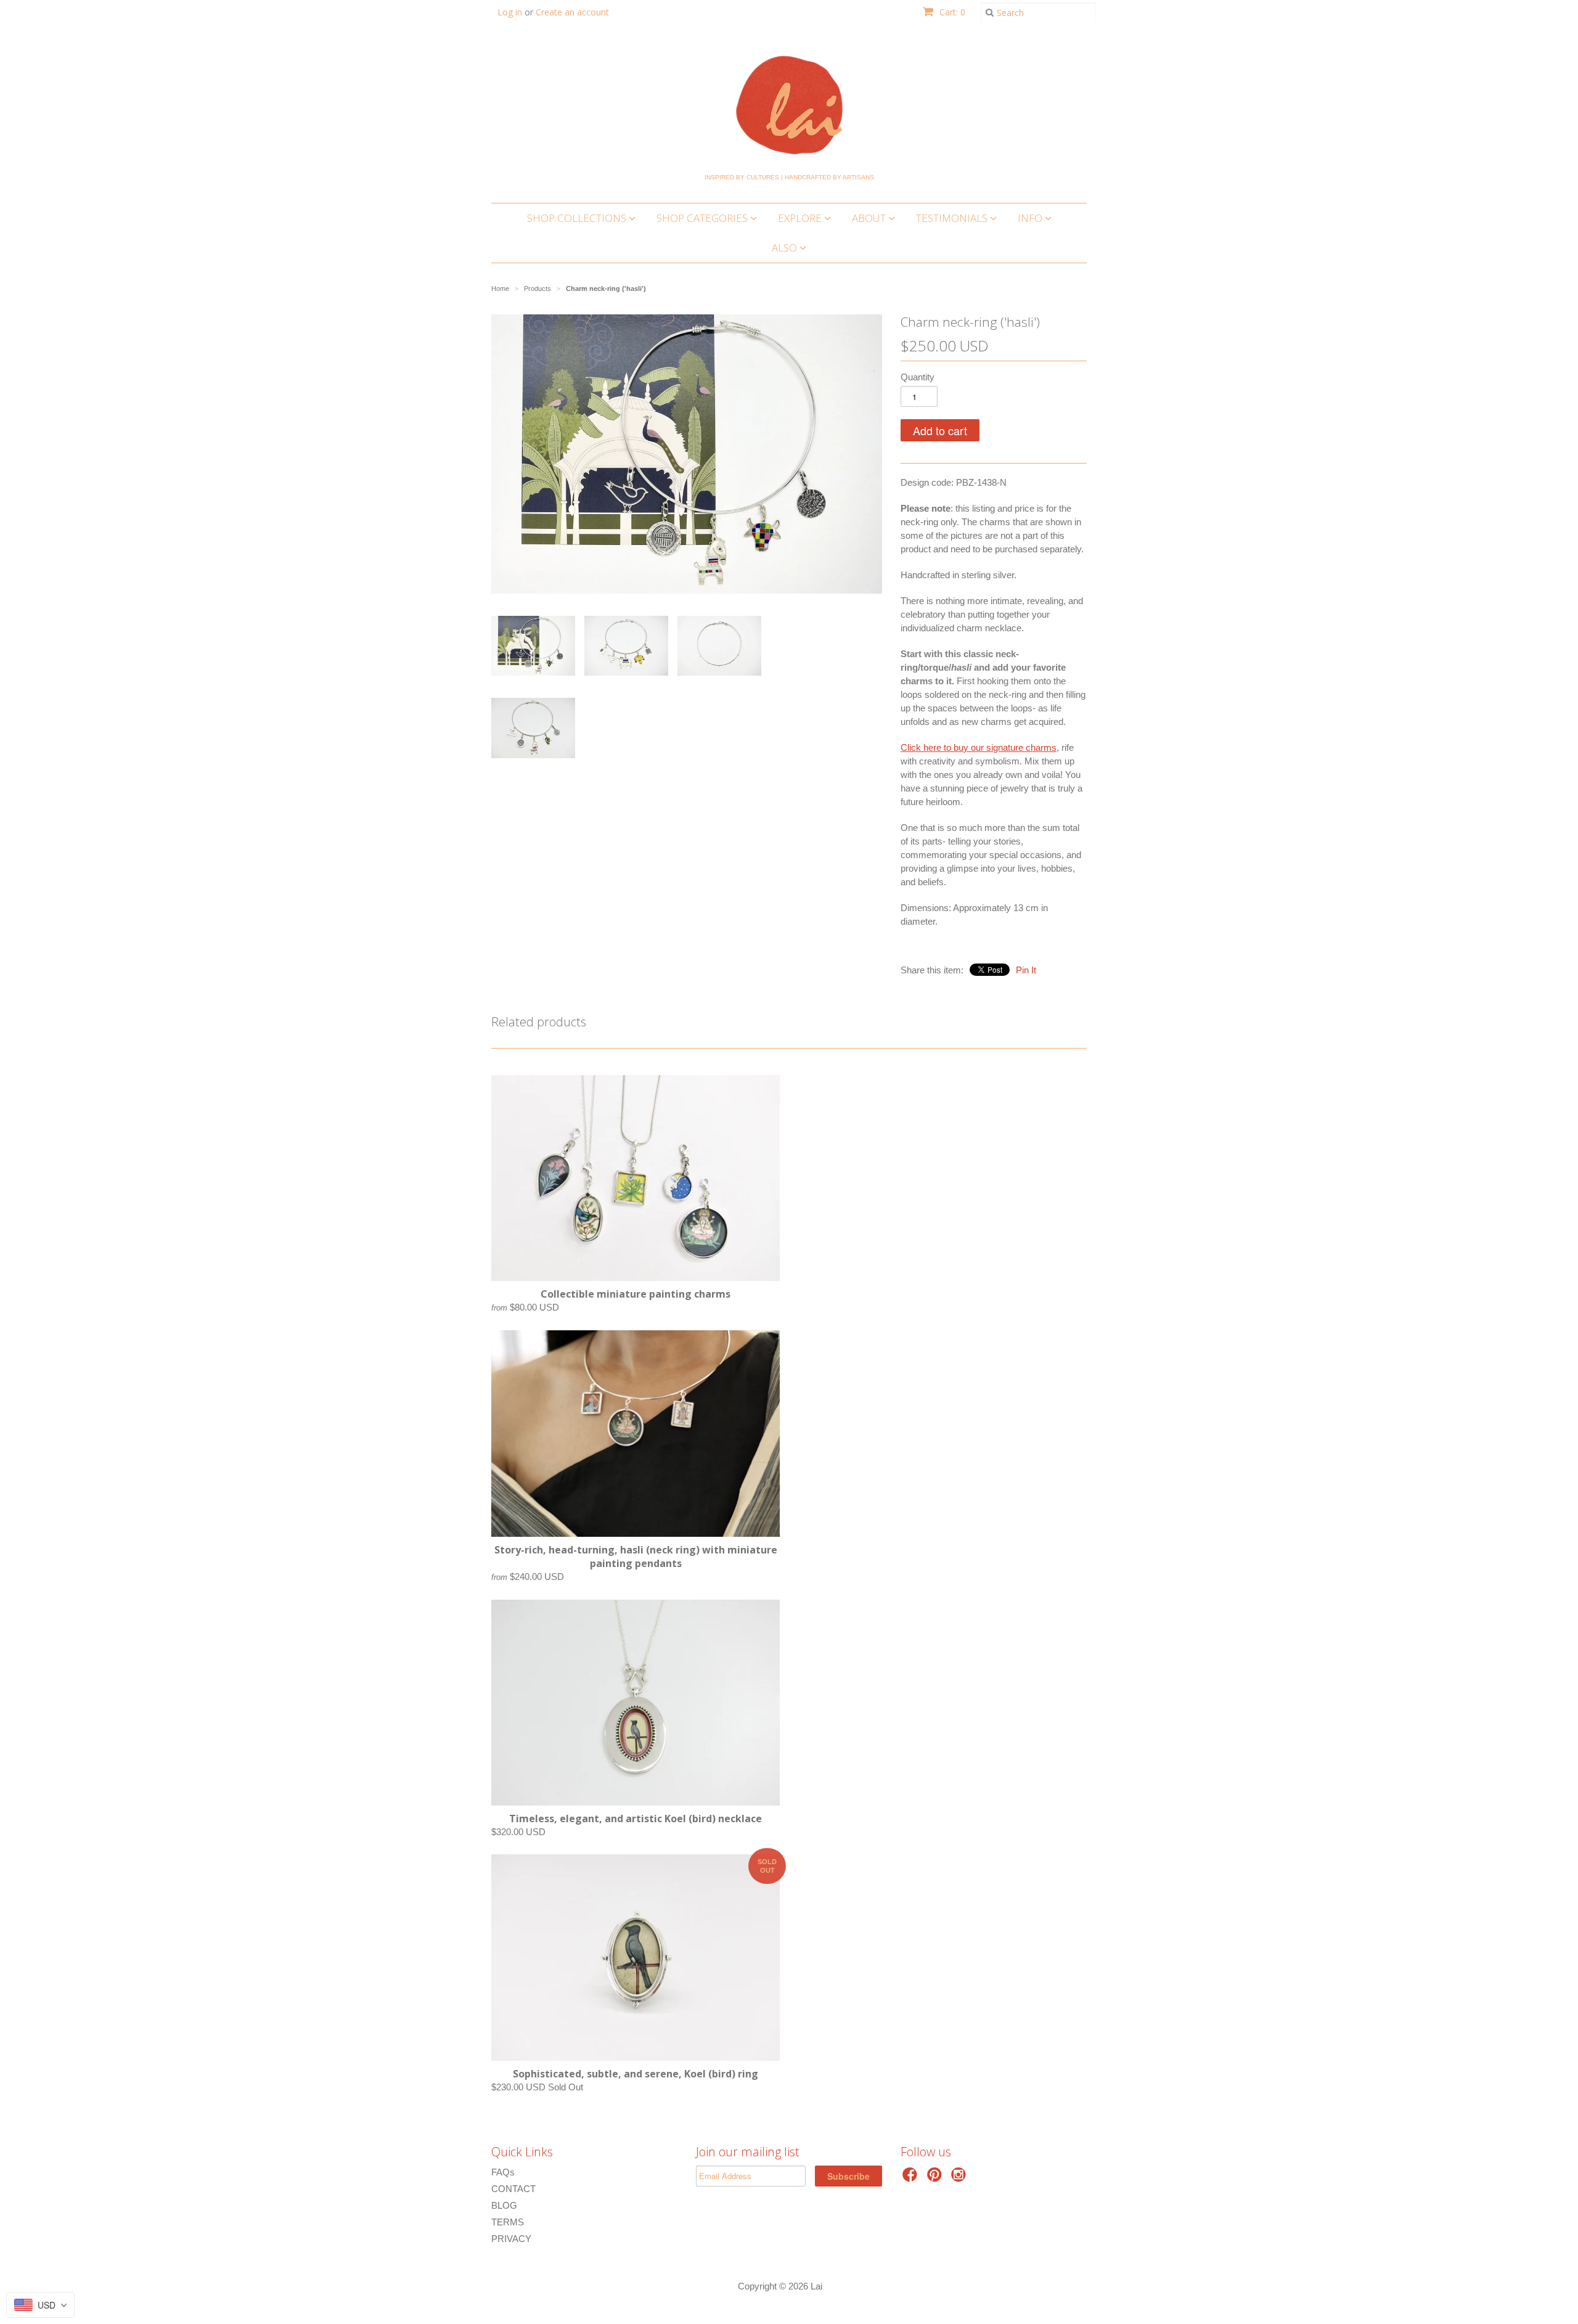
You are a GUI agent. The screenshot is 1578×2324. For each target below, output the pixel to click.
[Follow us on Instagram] (960, 2178)
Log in (510, 12)
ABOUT (870, 218)
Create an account (572, 12)
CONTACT (513, 2189)
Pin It (1026, 970)
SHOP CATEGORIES (703, 218)
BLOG (504, 2205)
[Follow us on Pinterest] (936, 2178)
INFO (1031, 218)
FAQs (503, 2172)
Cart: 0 (951, 12)
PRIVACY (511, 2239)
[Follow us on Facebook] (912, 2178)
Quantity (918, 377)
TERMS (508, 2222)
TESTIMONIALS (953, 218)
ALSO (786, 248)
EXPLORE (801, 218)
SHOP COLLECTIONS (578, 218)
